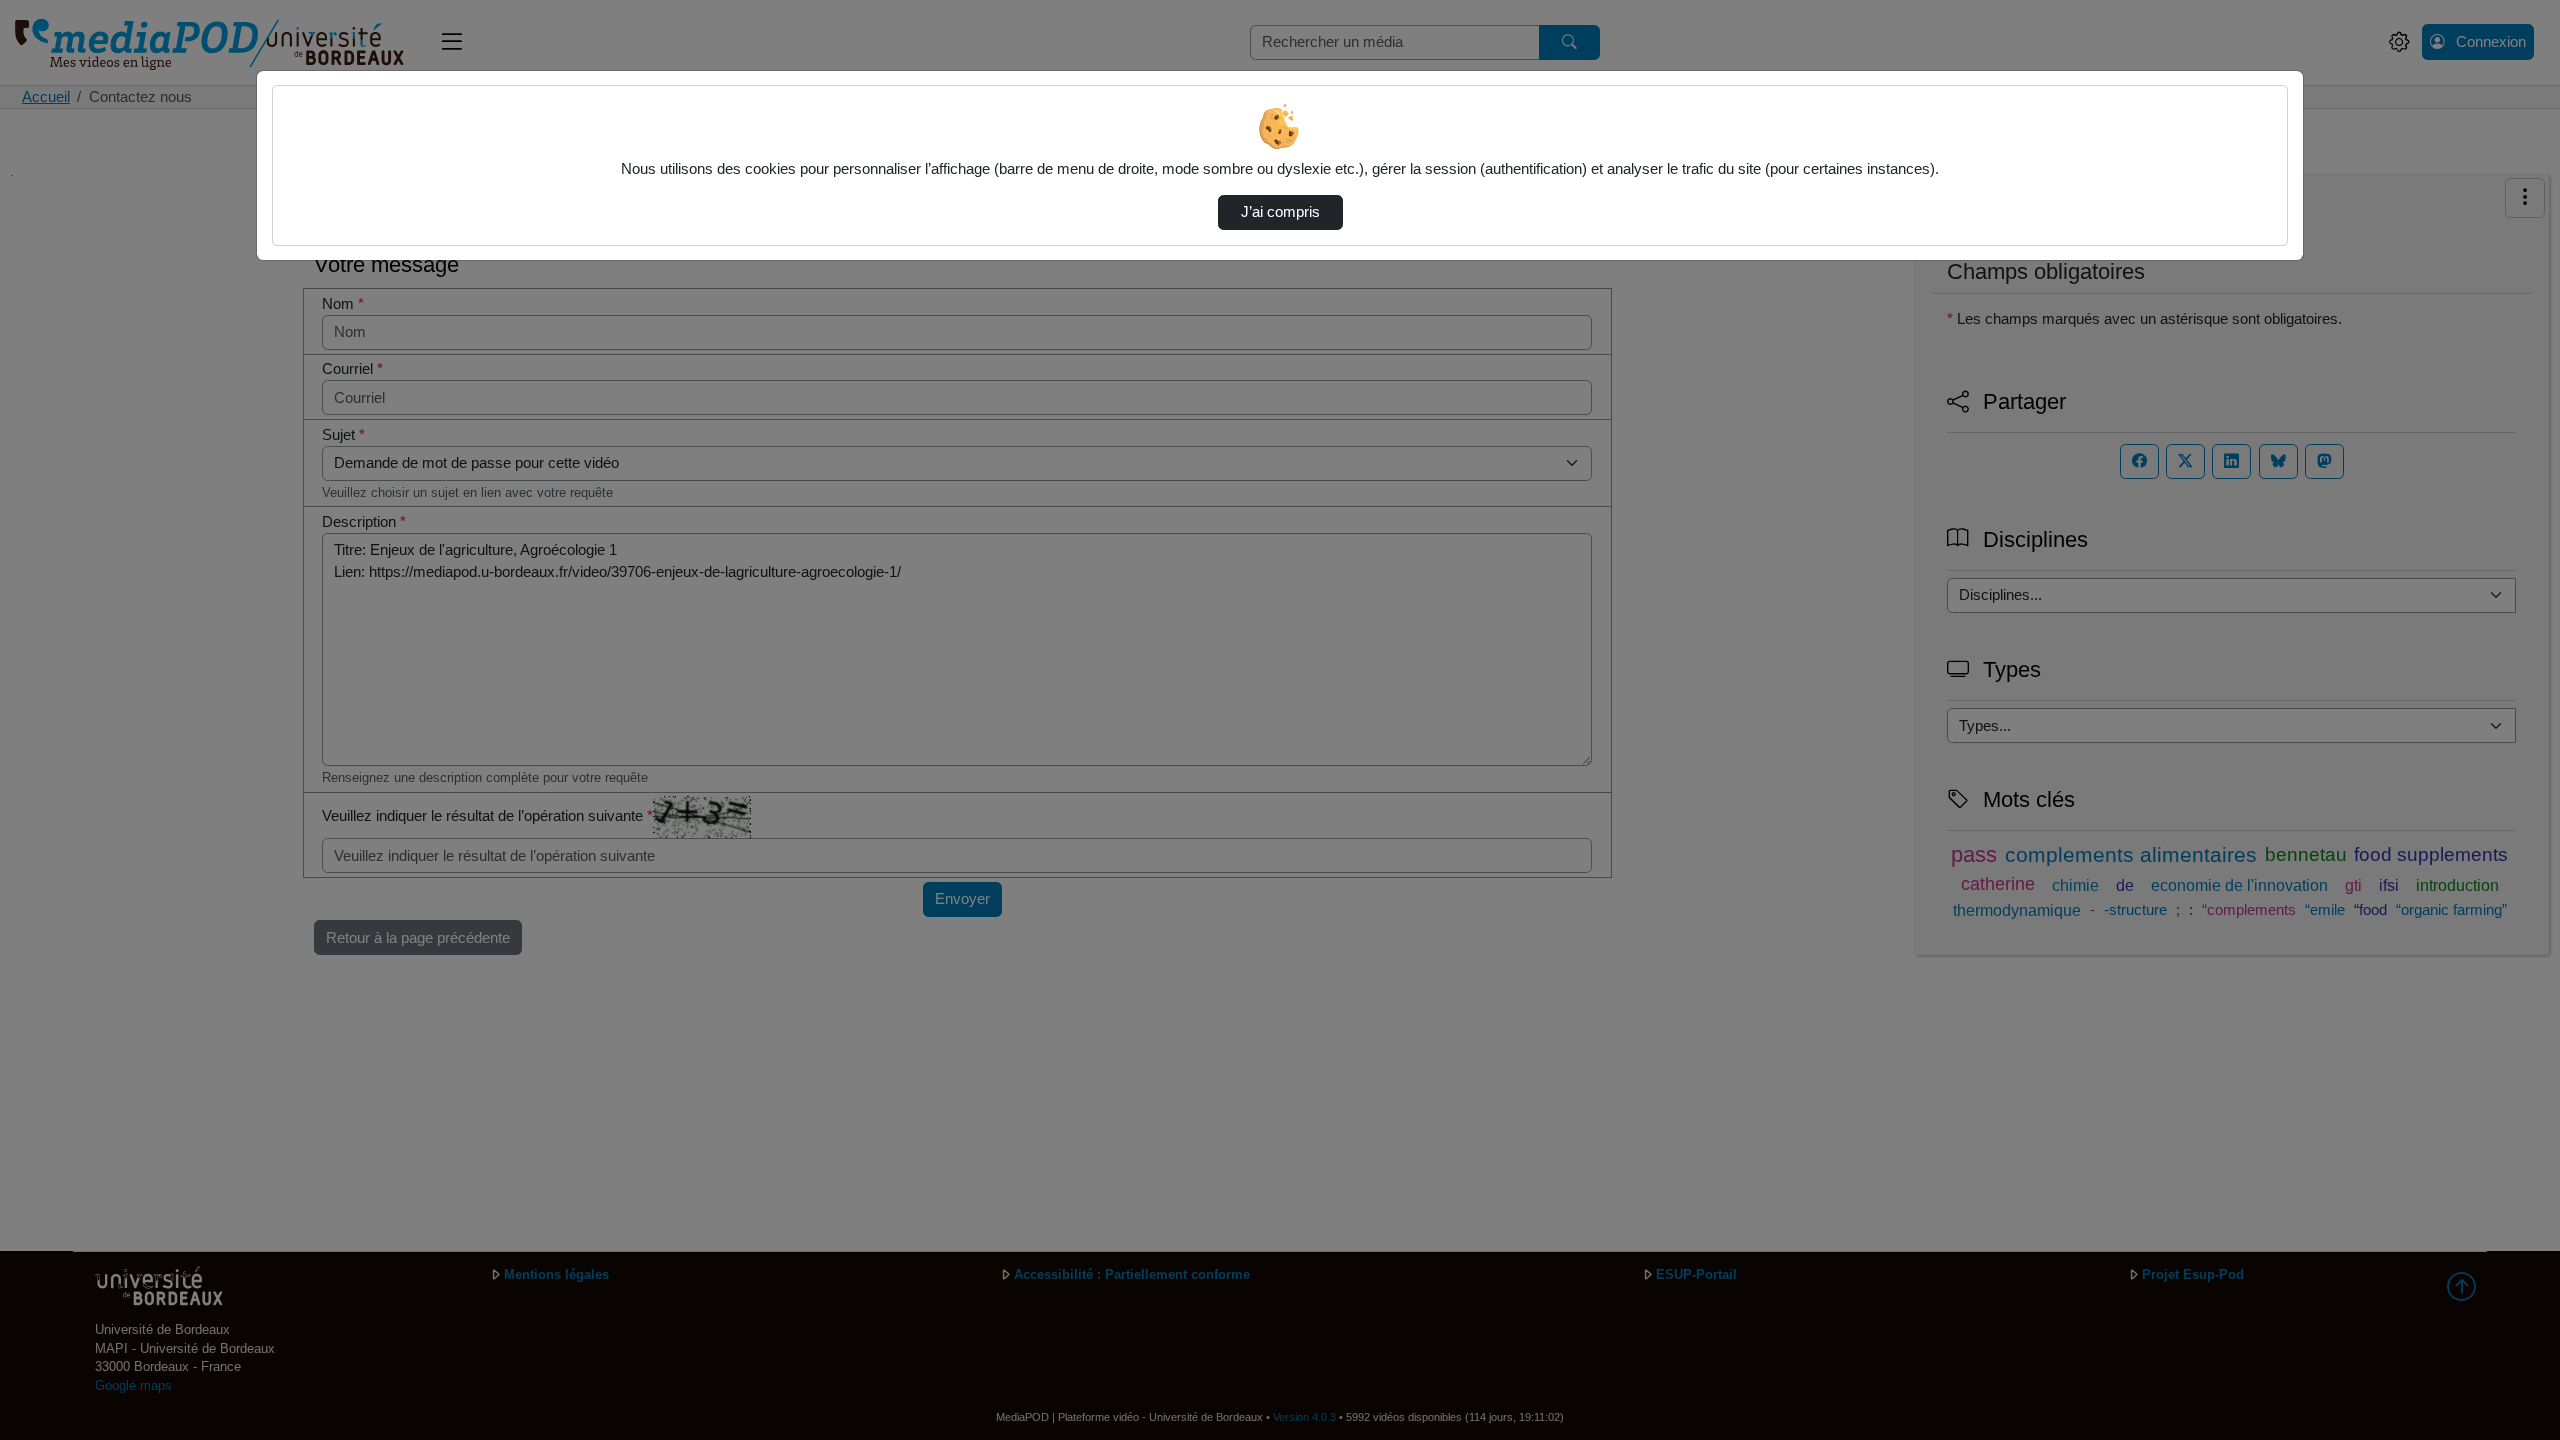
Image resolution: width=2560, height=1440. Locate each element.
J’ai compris (1280, 212)
